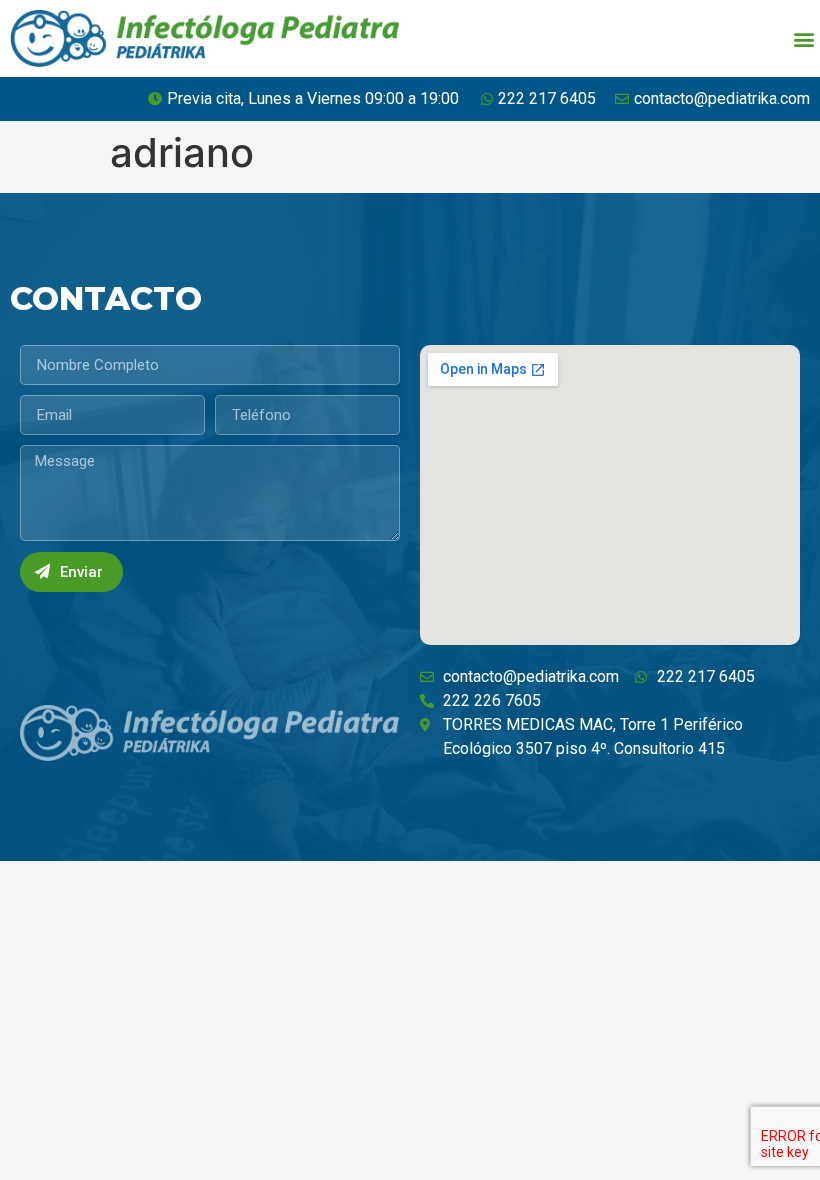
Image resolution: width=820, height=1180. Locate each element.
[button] (803, 38)
